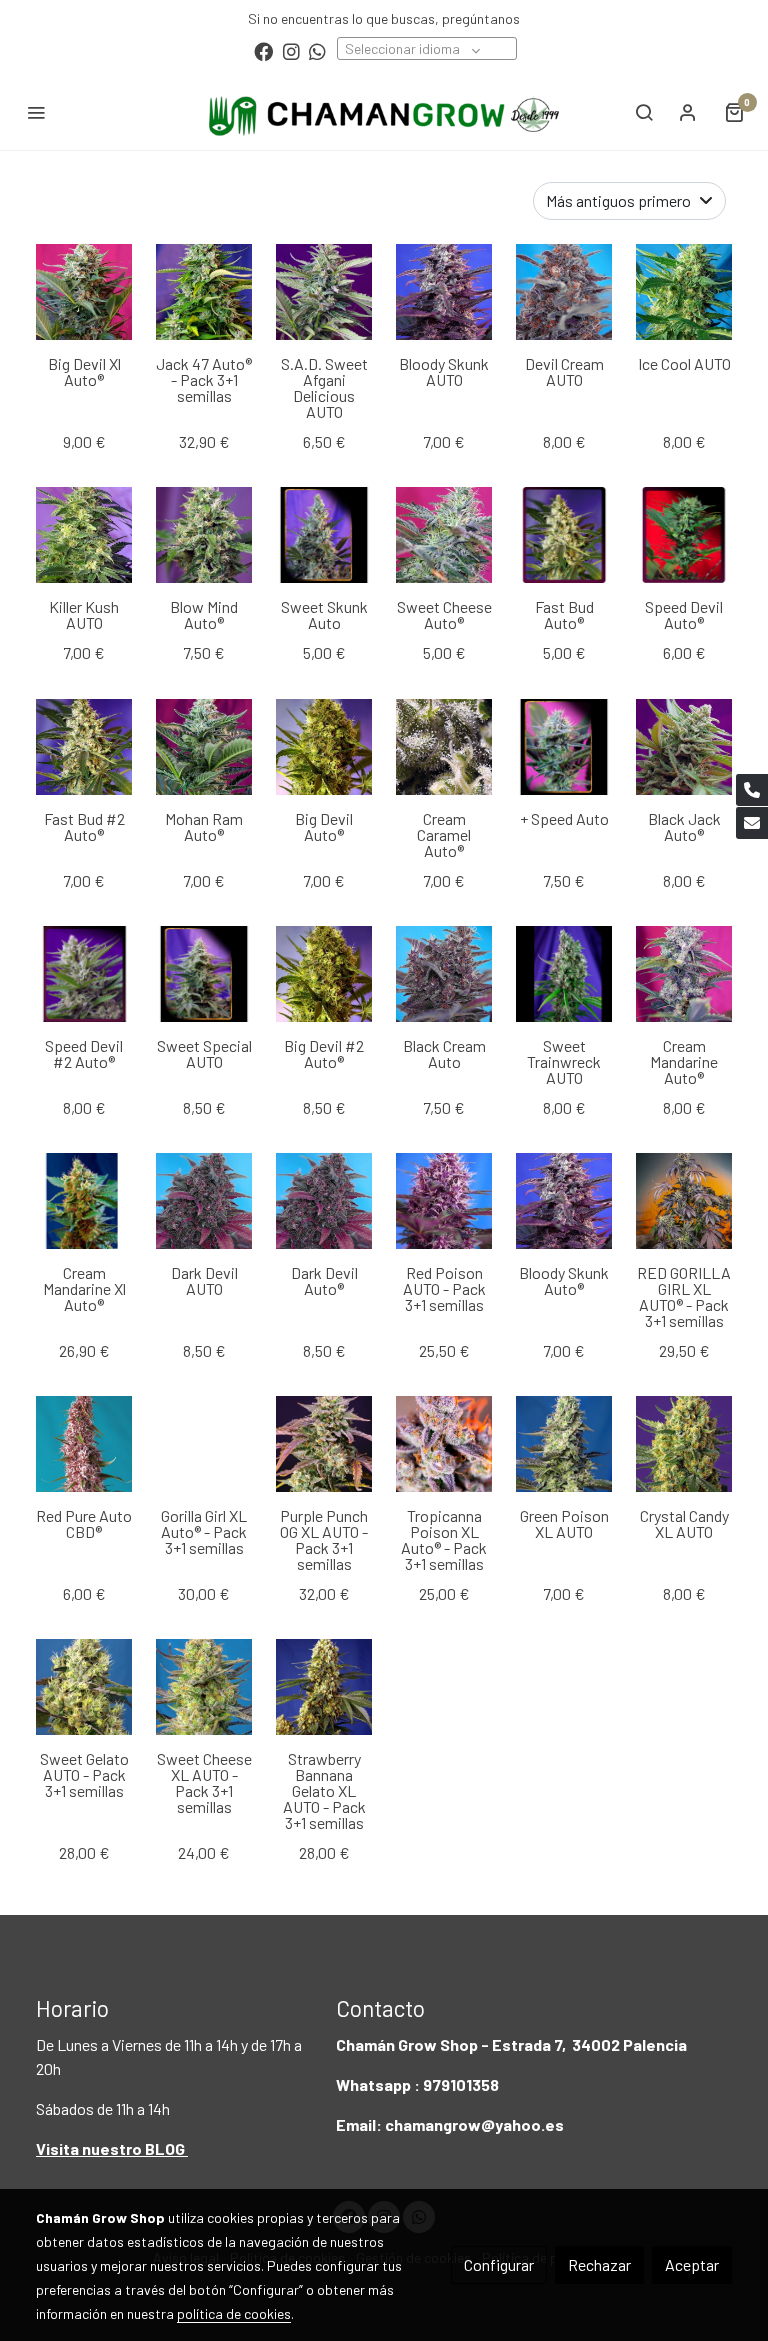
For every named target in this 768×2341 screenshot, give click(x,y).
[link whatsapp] (317, 50)
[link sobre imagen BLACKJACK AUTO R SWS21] (684, 747)
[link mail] (752, 823)
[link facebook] (263, 50)
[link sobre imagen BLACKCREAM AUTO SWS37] (444, 974)
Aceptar (692, 2264)
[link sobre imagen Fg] (684, 292)
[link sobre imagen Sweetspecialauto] (204, 974)
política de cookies (234, 2313)
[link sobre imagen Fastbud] (564, 535)
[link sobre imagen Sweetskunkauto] (324, 535)
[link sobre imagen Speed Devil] (684, 535)
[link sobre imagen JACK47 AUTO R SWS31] (204, 292)
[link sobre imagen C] (324, 747)
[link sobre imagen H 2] (84, 535)
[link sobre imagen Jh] (84, 292)
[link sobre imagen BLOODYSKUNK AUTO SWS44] (444, 292)
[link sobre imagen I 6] (684, 974)
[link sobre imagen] (84, 1201)
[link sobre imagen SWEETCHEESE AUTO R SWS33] (444, 535)
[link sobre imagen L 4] (564, 292)
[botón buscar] (644, 112)
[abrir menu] (36, 112)
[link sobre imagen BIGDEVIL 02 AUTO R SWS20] (324, 974)
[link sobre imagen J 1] (204, 747)
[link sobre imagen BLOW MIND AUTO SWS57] (204, 535)
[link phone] (752, 790)
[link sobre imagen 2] (444, 747)
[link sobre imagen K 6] (84, 747)
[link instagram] (291, 50)
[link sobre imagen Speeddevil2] (84, 974)
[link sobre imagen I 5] (324, 292)
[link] (384, 112)
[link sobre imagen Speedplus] (564, 747)
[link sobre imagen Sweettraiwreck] (564, 974)
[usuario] (688, 112)
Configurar (499, 2264)
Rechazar (599, 2264)
